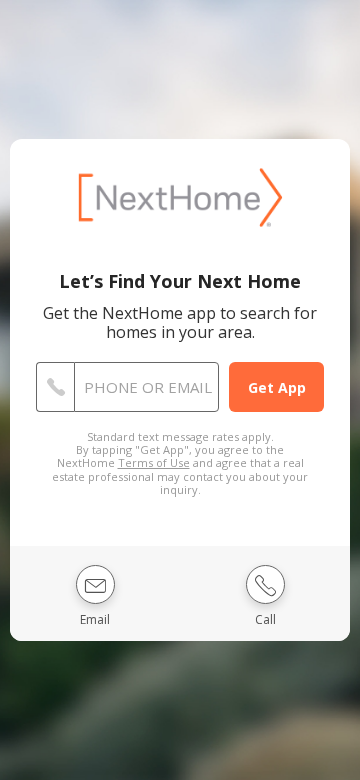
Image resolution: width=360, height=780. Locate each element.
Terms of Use (154, 462)
